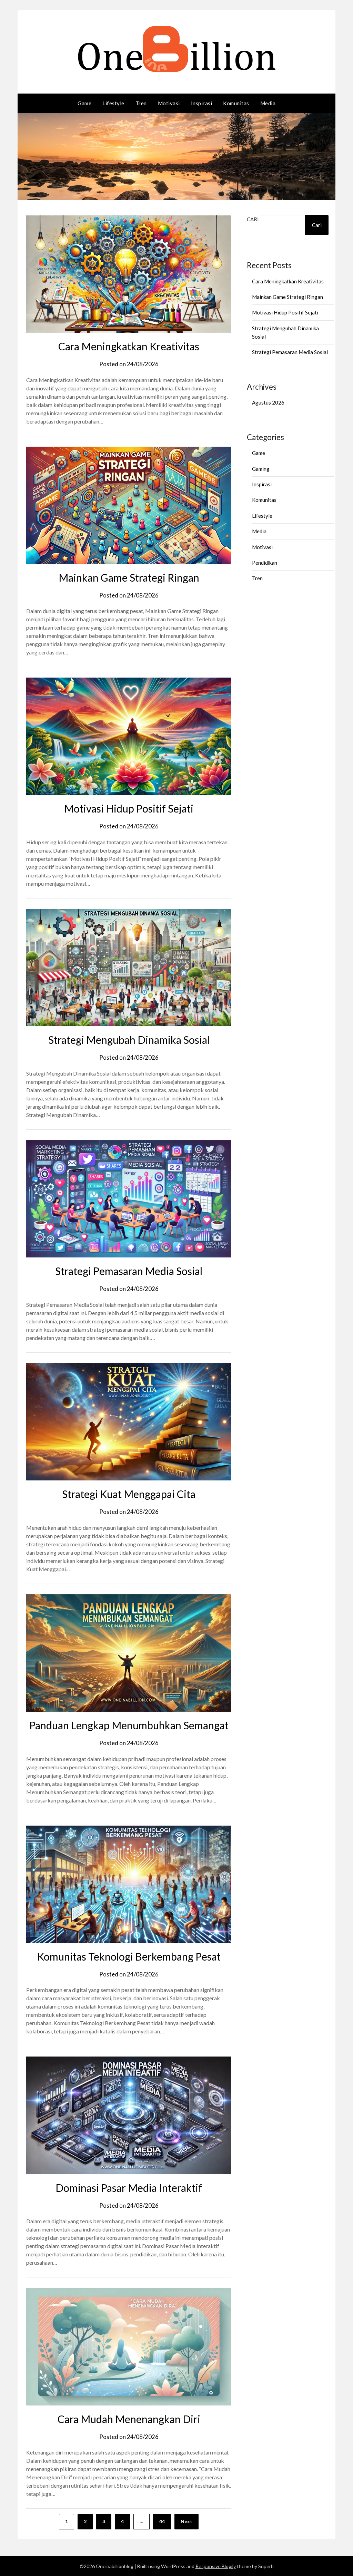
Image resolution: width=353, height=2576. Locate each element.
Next (186, 2521)
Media (268, 103)
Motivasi (169, 103)
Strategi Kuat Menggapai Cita (129, 1494)
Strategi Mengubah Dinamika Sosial (129, 1040)
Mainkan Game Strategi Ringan (129, 577)
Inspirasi (202, 103)
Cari (253, 219)
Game (84, 103)
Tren (141, 103)
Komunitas (236, 103)
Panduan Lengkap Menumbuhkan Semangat (129, 1725)
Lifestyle (113, 103)
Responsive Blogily (216, 2566)
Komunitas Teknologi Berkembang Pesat (129, 1956)
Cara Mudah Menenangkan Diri (129, 2419)
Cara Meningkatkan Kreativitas (129, 346)
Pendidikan (265, 563)
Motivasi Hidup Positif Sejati (129, 808)
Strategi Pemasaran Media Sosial (129, 1271)
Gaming (261, 469)
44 (162, 2521)
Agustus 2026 (268, 402)
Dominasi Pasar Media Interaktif (129, 2188)
